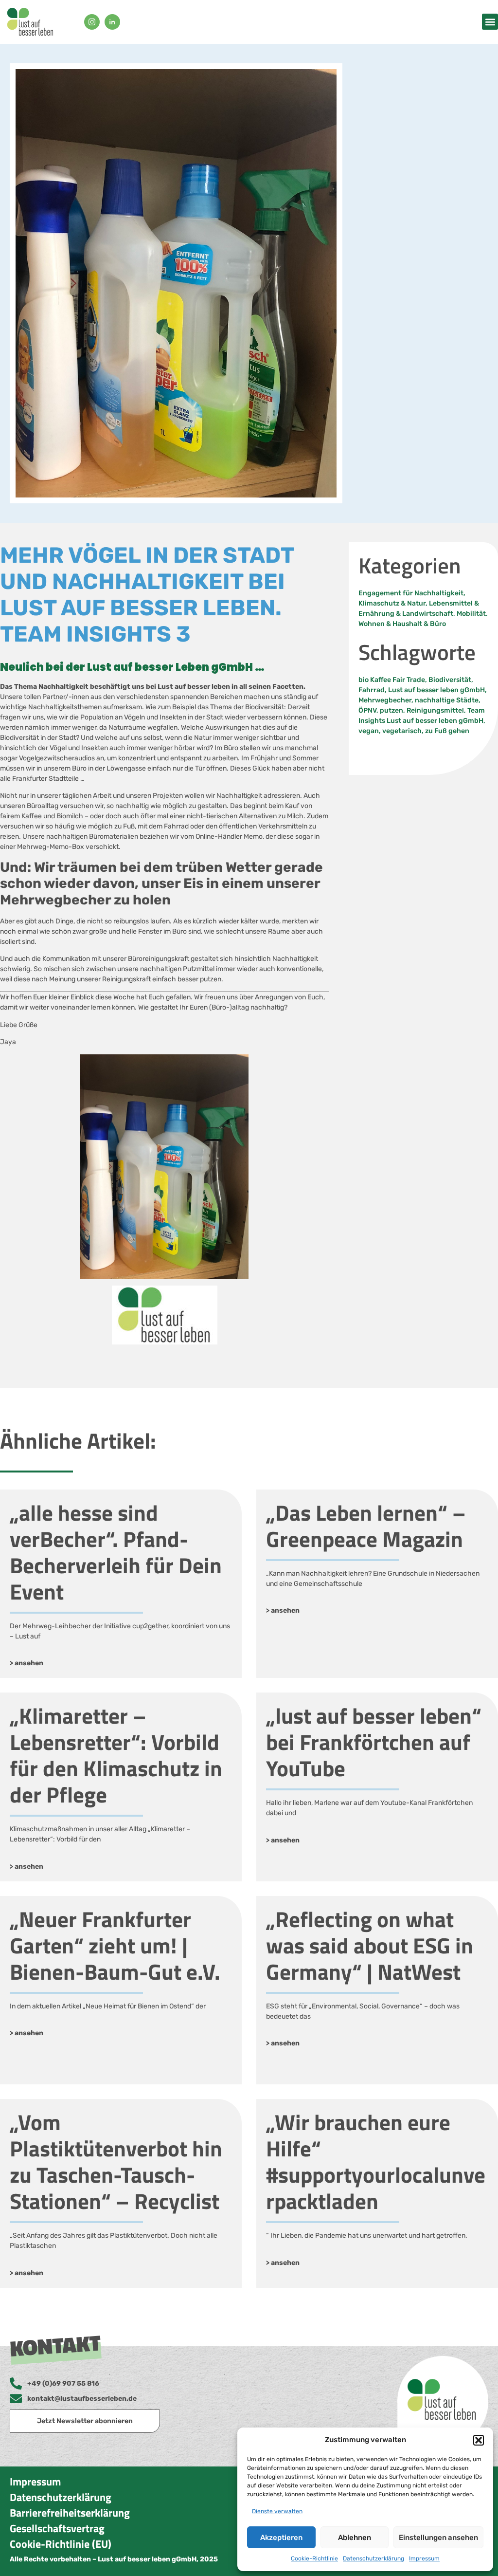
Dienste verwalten (277, 2511)
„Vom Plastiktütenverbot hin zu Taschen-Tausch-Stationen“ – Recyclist (116, 2161)
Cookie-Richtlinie (314, 2558)
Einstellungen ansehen (438, 2538)
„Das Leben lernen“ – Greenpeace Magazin (366, 1526)
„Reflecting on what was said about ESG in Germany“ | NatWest (370, 1945)
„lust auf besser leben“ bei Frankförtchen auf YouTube (374, 1742)
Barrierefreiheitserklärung (70, 2513)
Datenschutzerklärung (373, 2558)
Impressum (424, 2558)
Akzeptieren (281, 2538)
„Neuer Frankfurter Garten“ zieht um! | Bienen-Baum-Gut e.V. (115, 1945)
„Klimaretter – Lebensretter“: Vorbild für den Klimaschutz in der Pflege (116, 1755)
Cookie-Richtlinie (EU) (61, 2544)
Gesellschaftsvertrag (57, 2528)
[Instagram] (92, 22)
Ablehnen (355, 2538)
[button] (479, 2440)
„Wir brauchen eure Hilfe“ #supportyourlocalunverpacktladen (376, 2161)
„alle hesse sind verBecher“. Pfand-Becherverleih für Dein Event (116, 1552)
